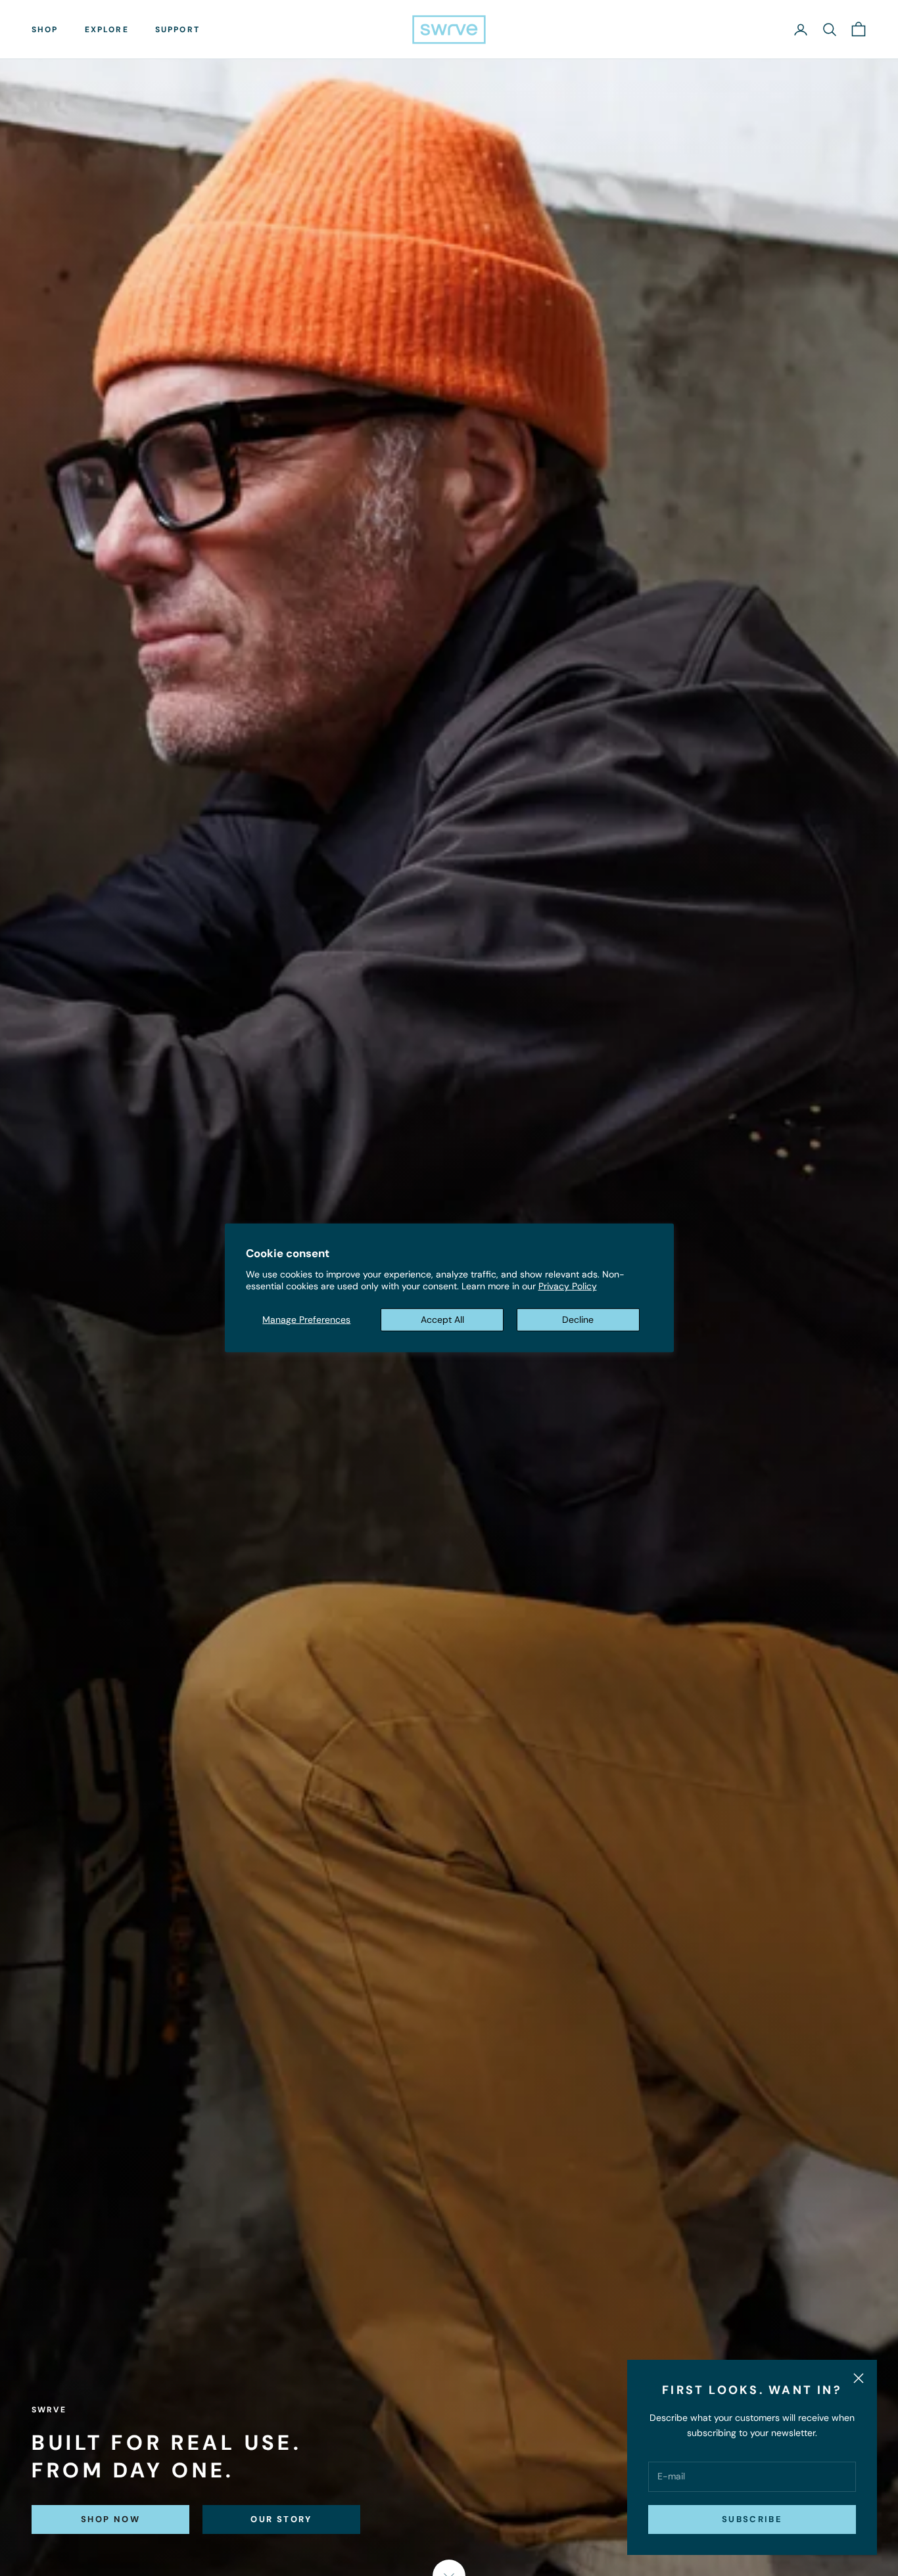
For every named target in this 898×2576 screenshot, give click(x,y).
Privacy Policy (568, 1286)
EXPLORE (107, 30)
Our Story (281, 2519)
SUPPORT (177, 30)
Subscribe (752, 2519)
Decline (578, 1320)
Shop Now (110, 2519)
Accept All (442, 1320)
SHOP (45, 30)
